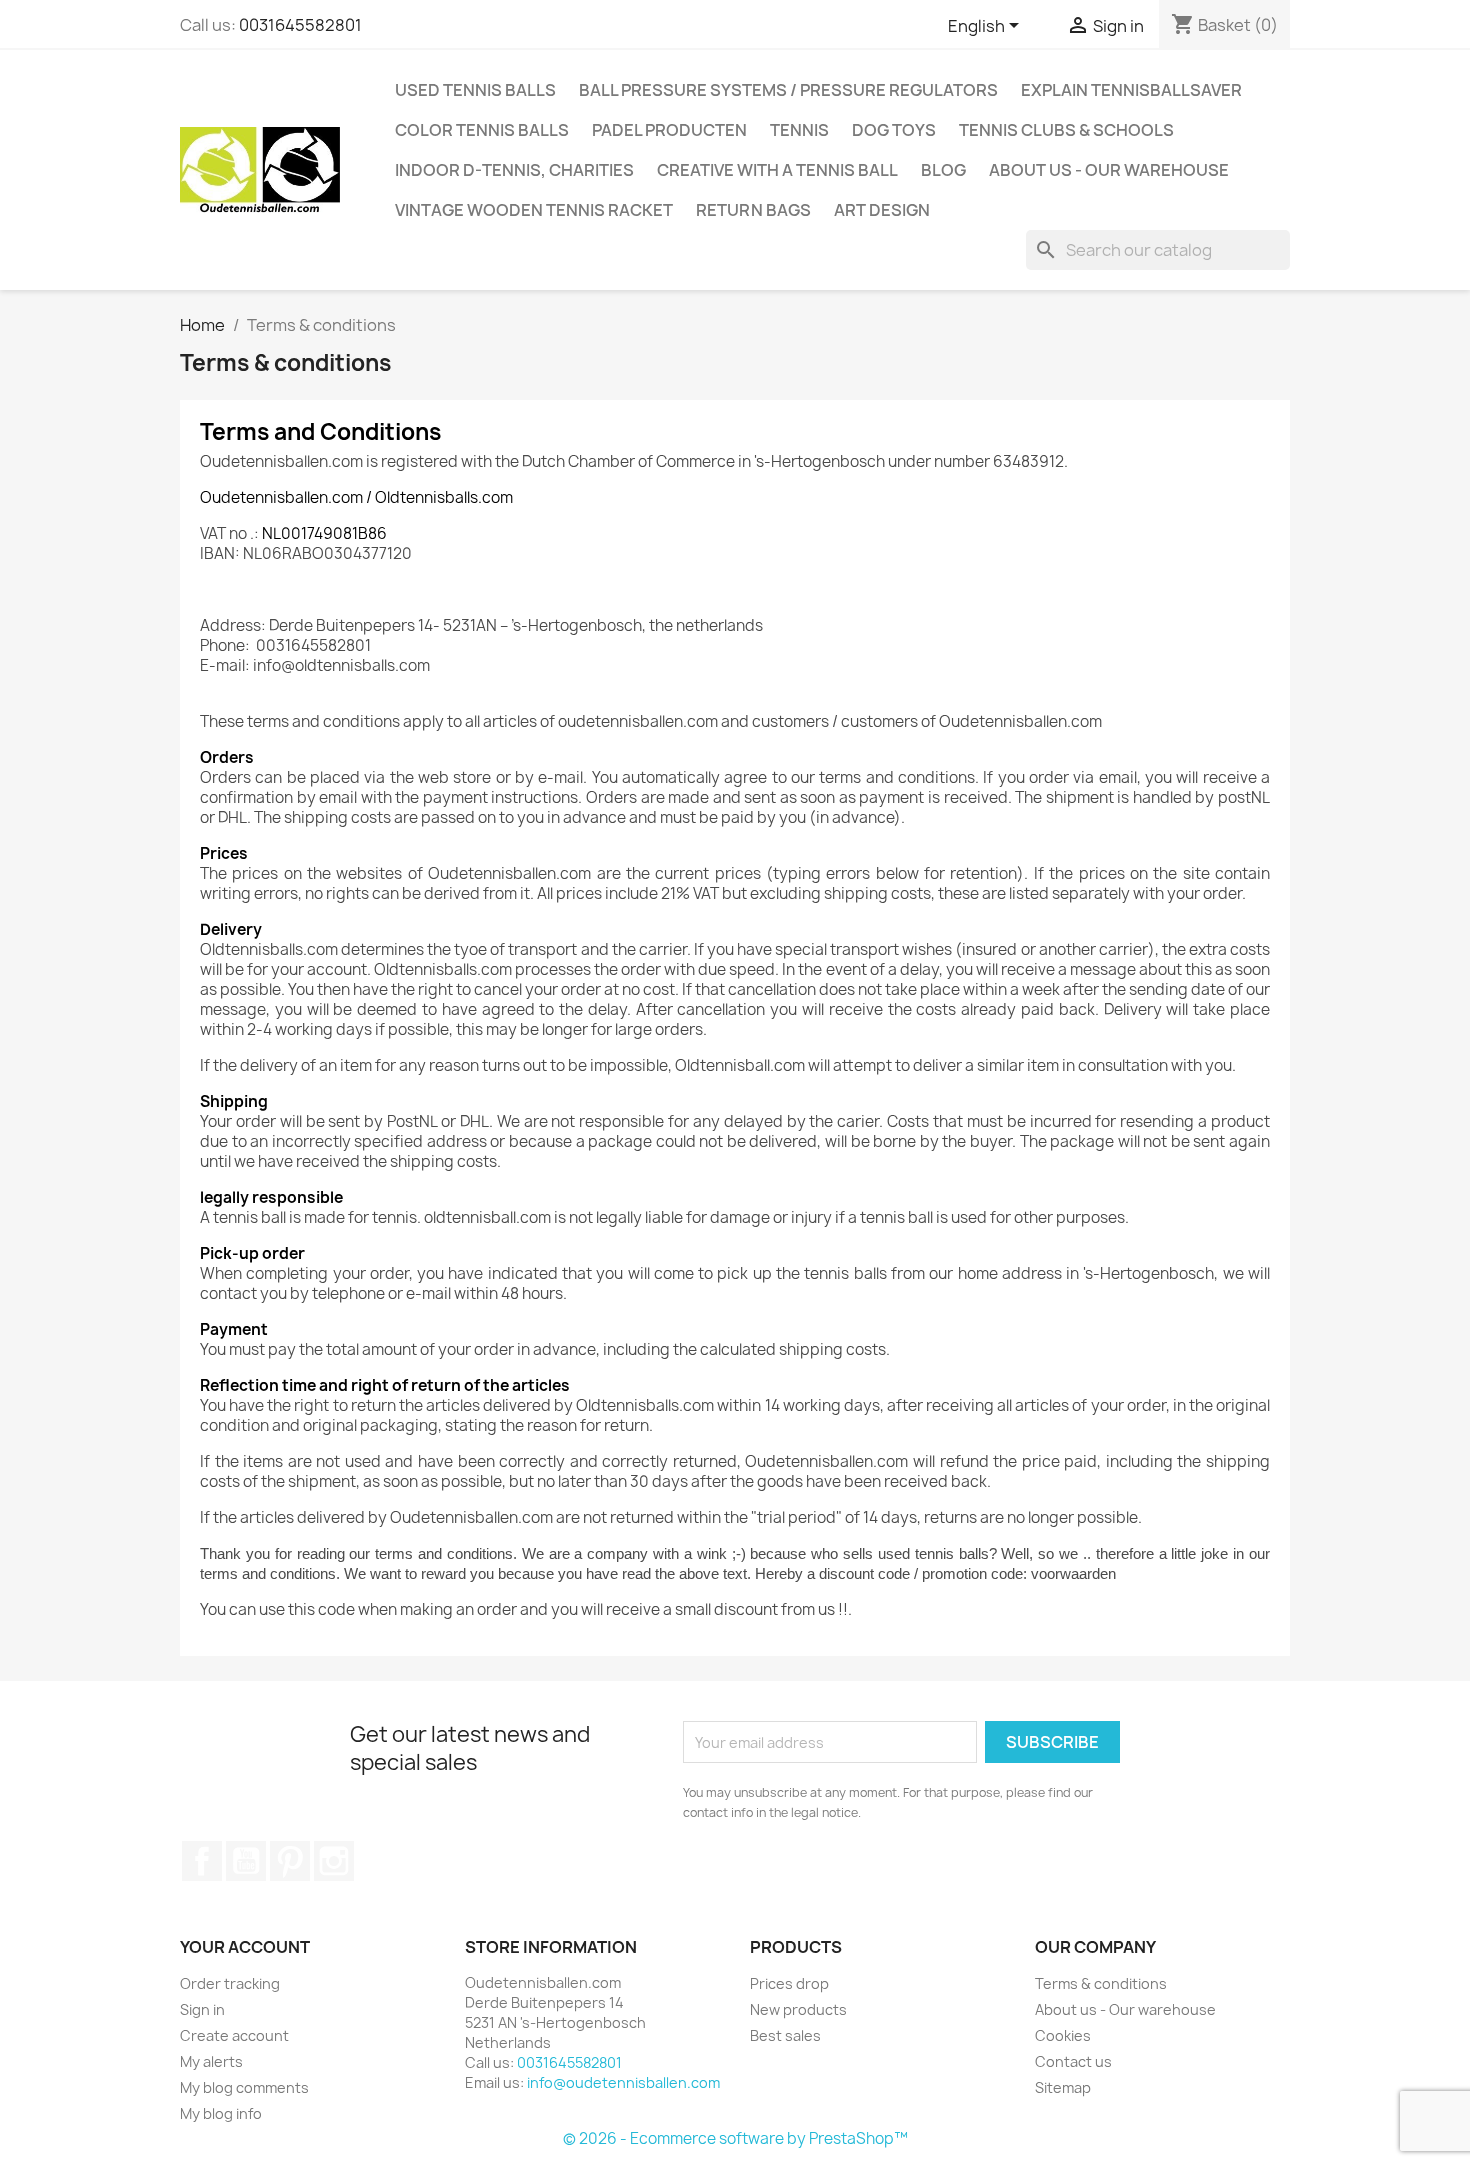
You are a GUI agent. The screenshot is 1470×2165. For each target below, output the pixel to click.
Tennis (799, 130)
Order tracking (230, 1983)
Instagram (334, 1861)
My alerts (211, 2061)
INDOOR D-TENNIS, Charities (514, 170)
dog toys (894, 130)
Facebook (202, 1861)
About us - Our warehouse (1109, 170)
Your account (245, 1947)
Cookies (1063, 2035)
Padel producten (669, 130)
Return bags (753, 210)
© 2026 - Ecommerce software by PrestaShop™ (735, 2138)
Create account (234, 2035)
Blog (943, 170)
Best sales (785, 2035)
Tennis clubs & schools (1066, 130)
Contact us (1073, 2061)
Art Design (882, 210)
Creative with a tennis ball (777, 170)
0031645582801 (300, 25)
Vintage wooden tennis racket (534, 210)
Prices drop (789, 1983)
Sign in (202, 2009)
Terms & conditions (1101, 1983)
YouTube (246, 1861)
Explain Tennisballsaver (1131, 90)
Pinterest (290, 1861)
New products (798, 2009)
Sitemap (1063, 2087)
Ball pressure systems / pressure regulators (788, 90)
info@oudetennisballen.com (623, 2082)
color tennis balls (482, 130)
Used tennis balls (475, 90)
